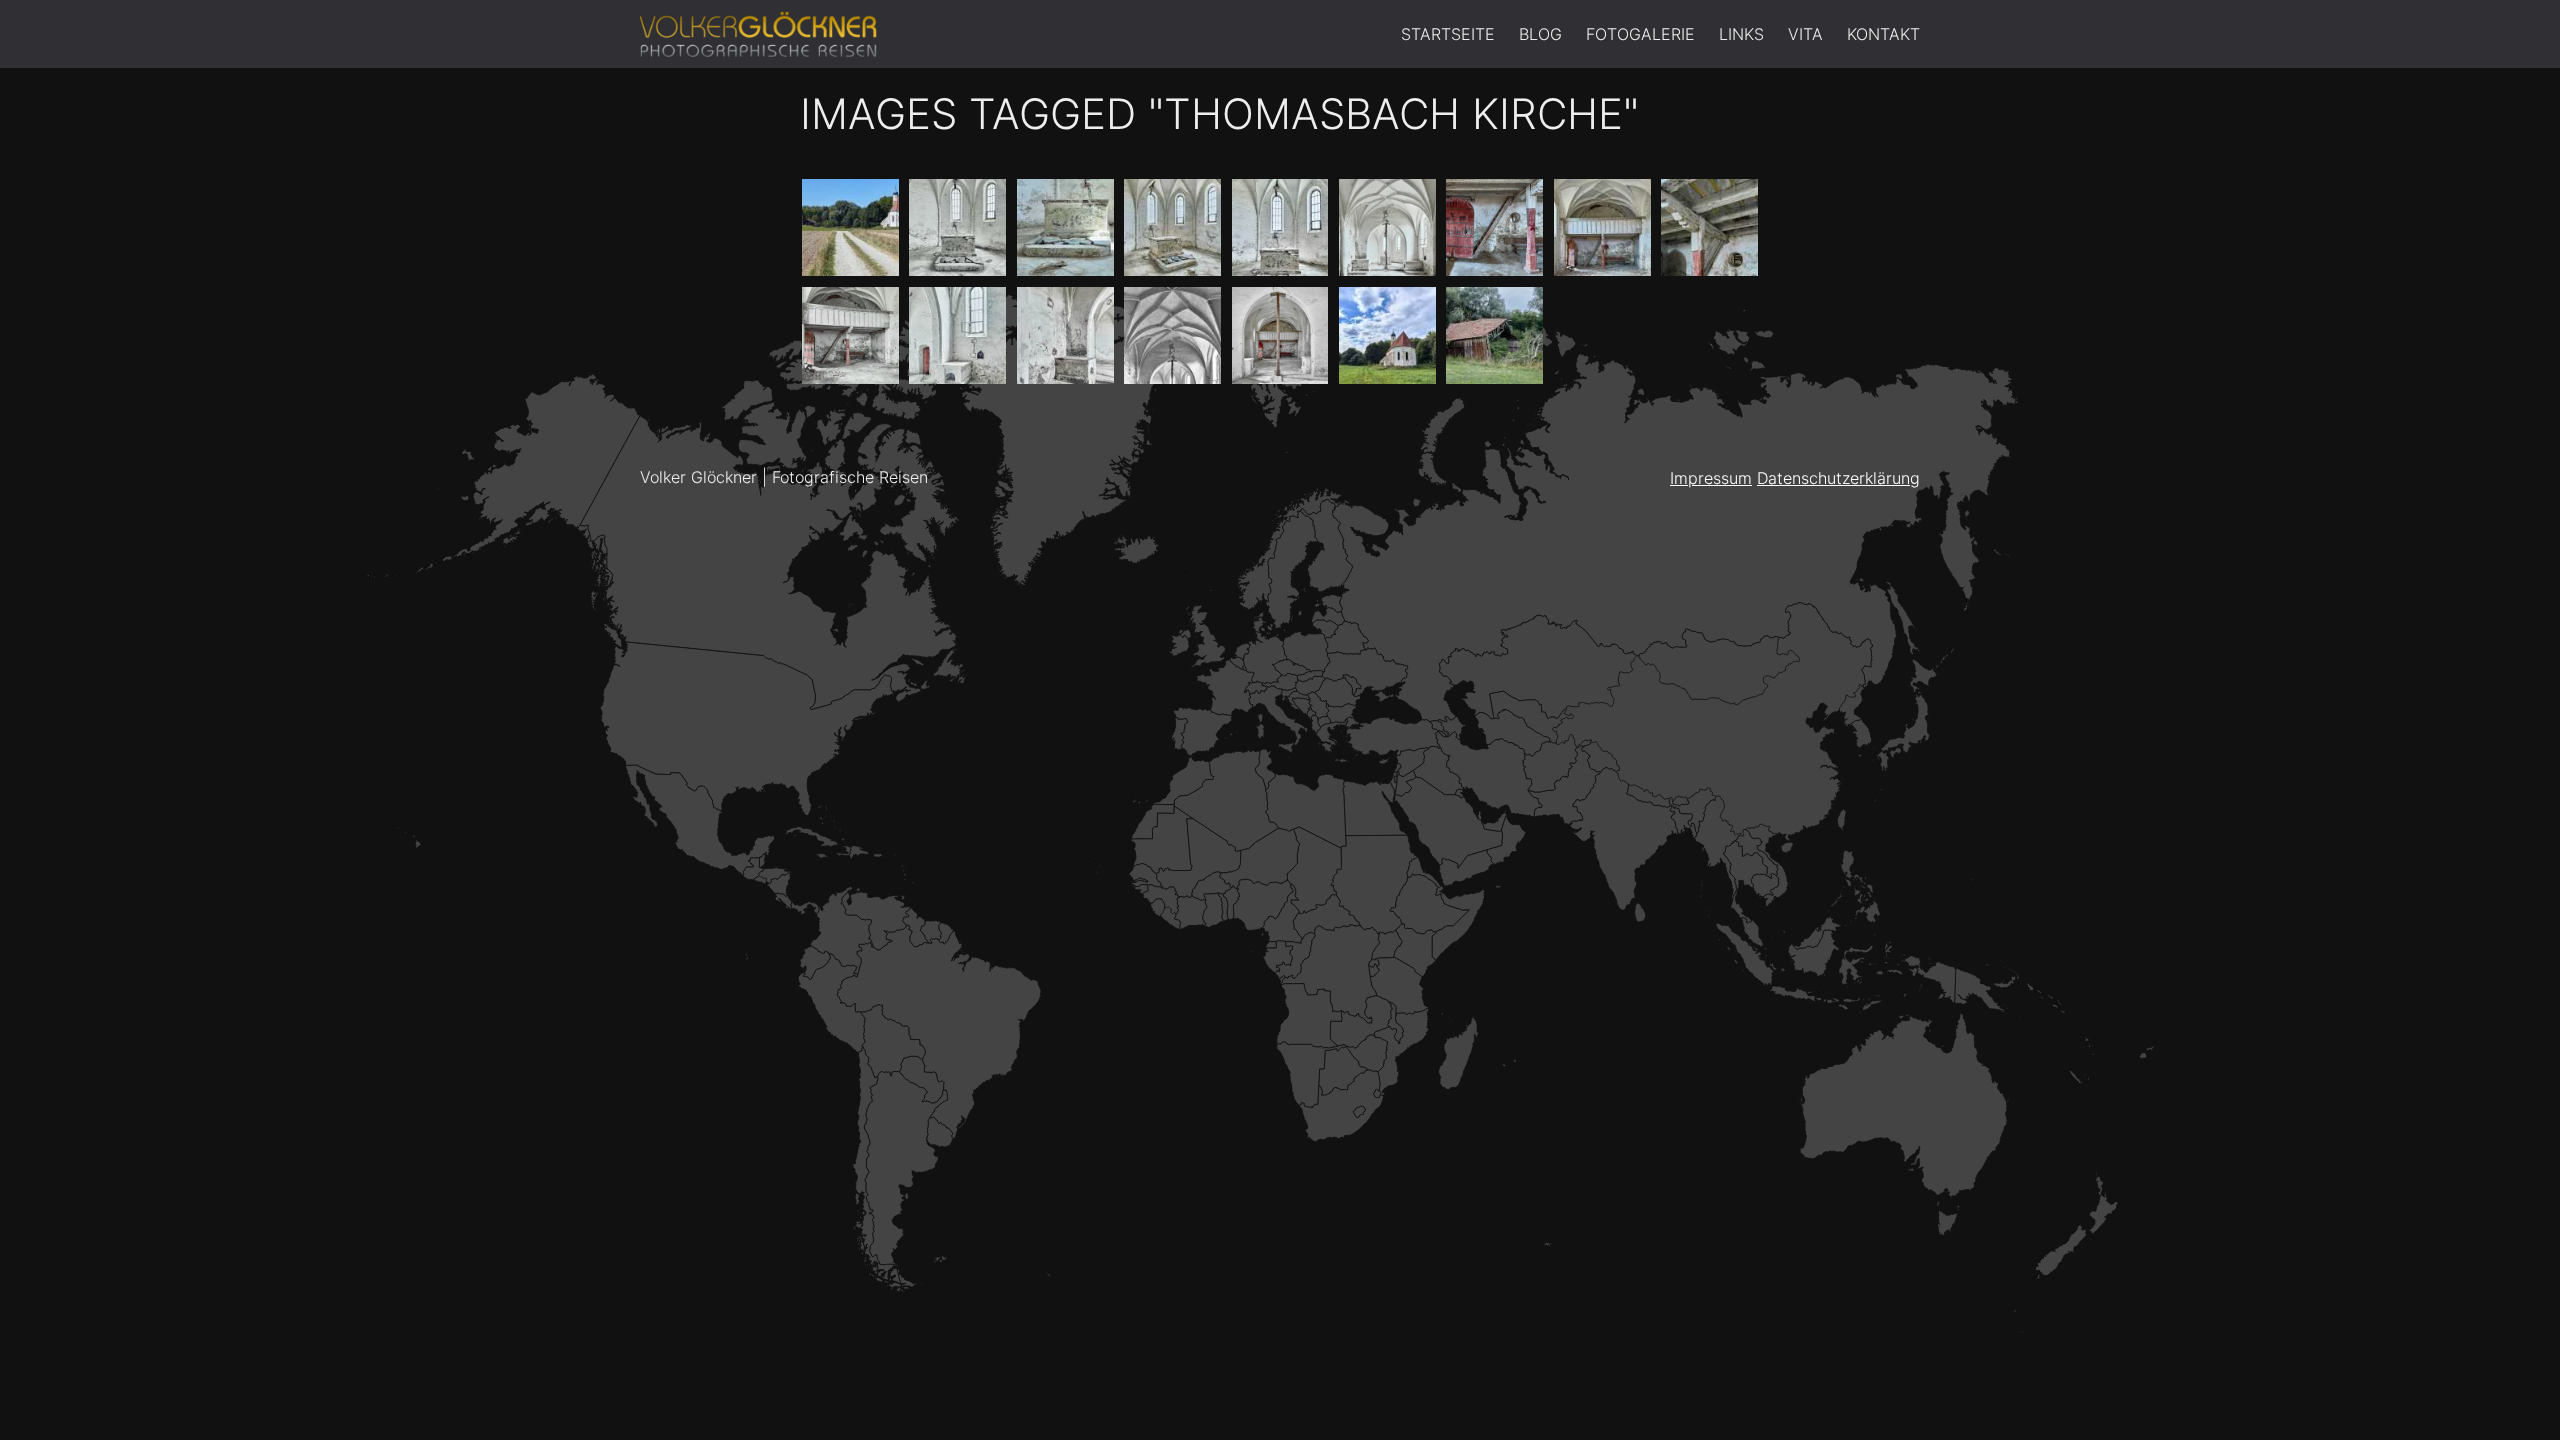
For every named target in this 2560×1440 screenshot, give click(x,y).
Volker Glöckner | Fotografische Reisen (784, 477)
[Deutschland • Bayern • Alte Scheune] (1494, 335)
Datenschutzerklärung (1838, 478)
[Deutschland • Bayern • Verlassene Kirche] (850, 227)
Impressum (1711, 478)
